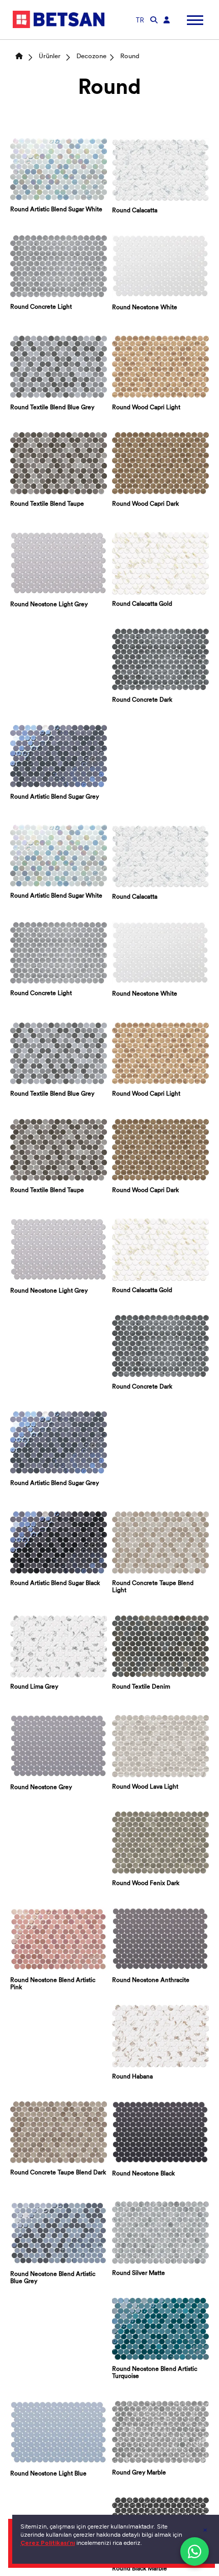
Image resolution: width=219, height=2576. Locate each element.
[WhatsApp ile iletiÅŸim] (195, 2552)
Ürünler (50, 56)
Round (130, 56)
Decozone (91, 56)
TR (140, 20)
